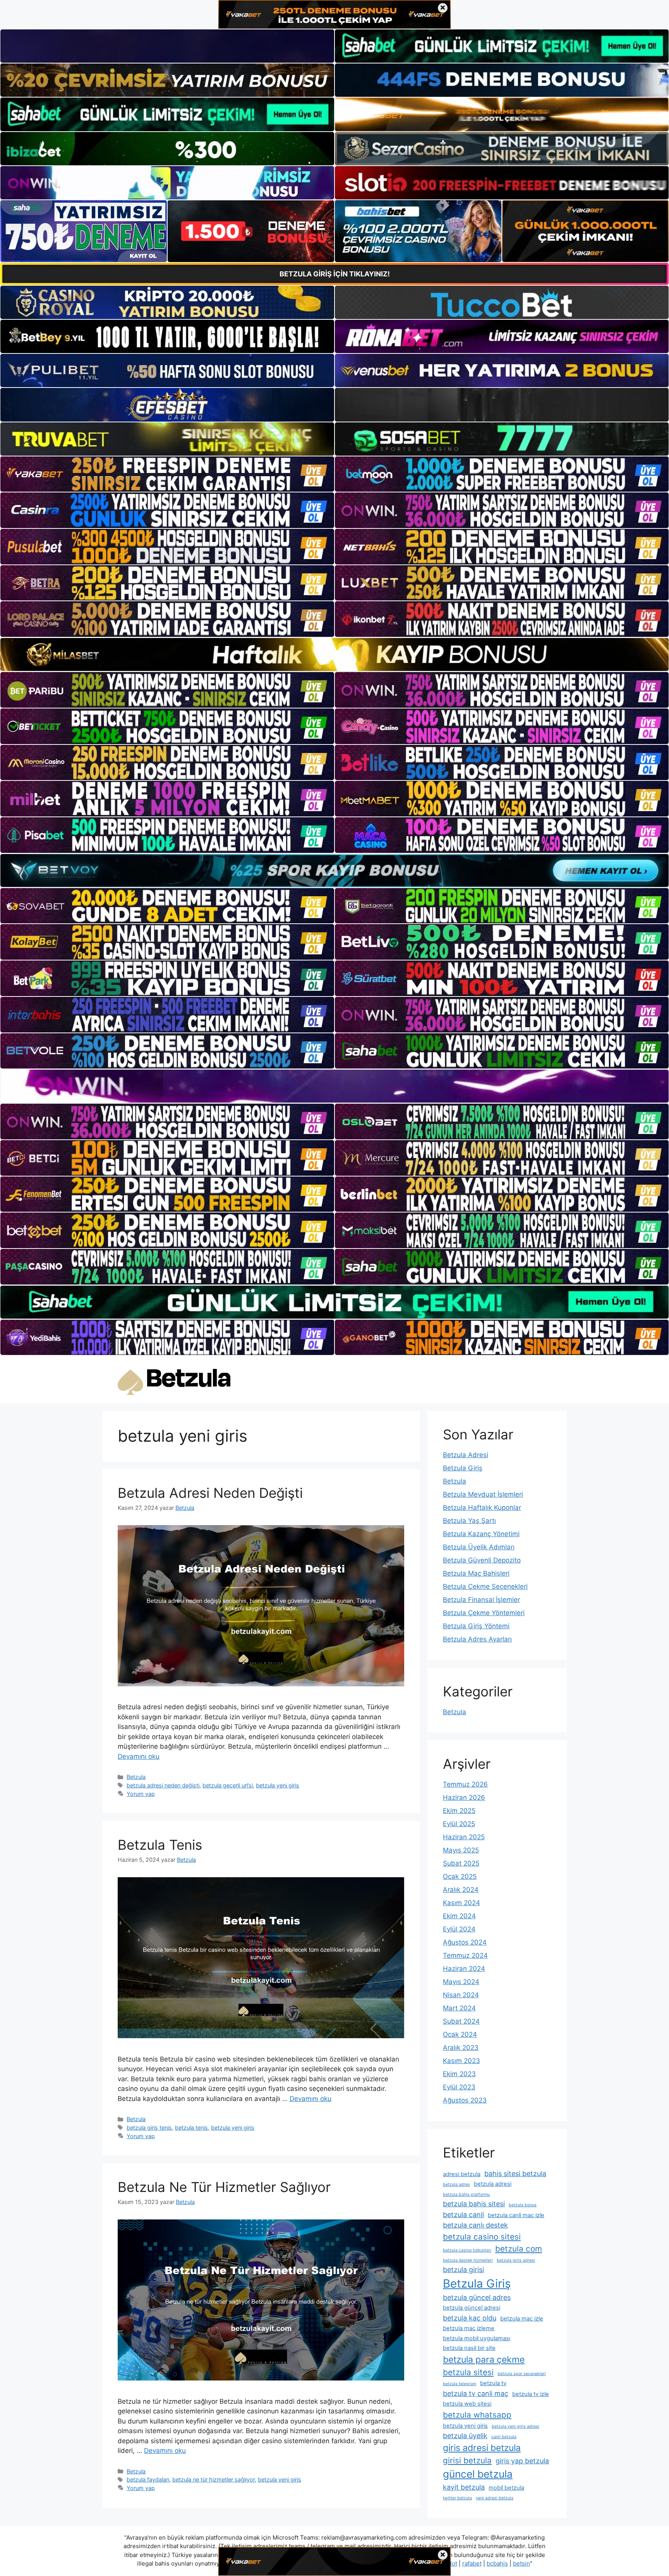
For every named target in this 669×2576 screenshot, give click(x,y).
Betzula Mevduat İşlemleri (483, 1494)
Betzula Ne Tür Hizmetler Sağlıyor (224, 2187)
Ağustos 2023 (465, 2100)
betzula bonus (523, 2205)
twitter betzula (457, 2498)
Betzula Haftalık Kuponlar (482, 1508)
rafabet (472, 2563)
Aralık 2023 (461, 2048)
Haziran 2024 (464, 1969)
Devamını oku (139, 1756)
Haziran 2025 (464, 1837)
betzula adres (456, 2184)
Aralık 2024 (461, 1890)
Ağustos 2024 (465, 1942)
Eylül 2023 (459, 2087)
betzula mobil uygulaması (477, 2338)
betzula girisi (463, 2270)
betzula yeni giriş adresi (515, 2426)
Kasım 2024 (461, 1903)
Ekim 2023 (459, 2074)
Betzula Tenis (160, 1845)
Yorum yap (141, 1794)
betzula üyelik (465, 2436)
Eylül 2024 (459, 1929)
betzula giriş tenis (149, 2128)
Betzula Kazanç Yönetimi (481, 1534)
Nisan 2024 (461, 1995)
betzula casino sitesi (482, 2237)
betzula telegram (460, 2384)
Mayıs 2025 (461, 1850)
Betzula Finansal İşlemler (481, 1600)
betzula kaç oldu (470, 2318)
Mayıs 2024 (461, 1982)
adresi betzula (462, 2174)
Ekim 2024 (459, 1916)
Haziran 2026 (464, 1797)
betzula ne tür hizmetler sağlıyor (214, 2479)
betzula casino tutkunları (467, 2250)
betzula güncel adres (477, 2297)
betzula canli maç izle (516, 2215)
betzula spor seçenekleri (522, 2374)
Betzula (136, 1777)
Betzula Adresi (466, 1455)
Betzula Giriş (463, 1468)
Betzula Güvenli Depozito (482, 1560)
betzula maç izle (522, 2319)
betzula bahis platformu (466, 2194)
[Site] (167, 474)
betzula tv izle (531, 2394)
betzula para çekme (484, 2360)
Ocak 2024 (460, 2034)
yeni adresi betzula (495, 2498)
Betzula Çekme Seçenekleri (485, 1586)
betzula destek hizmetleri (468, 2260)
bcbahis (497, 2563)
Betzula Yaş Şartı (469, 1521)
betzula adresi (493, 2184)
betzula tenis (191, 2128)
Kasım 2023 (461, 2061)
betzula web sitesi (467, 2404)
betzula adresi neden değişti (163, 1785)
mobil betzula (506, 2488)
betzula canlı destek (475, 2225)
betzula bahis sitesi (474, 2204)
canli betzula (504, 2437)
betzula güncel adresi (472, 2308)
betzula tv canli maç (476, 2393)
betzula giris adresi (516, 2260)
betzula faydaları (148, 2479)
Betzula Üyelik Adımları (479, 1547)
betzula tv (493, 2383)
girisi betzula (467, 2460)
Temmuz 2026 (465, 1784)
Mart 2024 (459, 2008)
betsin (521, 2563)
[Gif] (334, 654)
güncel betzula (478, 2474)
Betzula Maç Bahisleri (476, 1573)
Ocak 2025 (460, 1876)
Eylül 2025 (459, 1824)
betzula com (519, 2249)
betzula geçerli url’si (228, 1785)
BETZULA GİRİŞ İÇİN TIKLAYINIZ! (335, 274)
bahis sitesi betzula (515, 2174)
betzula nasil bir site (469, 2348)
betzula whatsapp (477, 2415)
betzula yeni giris (278, 1785)
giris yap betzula (522, 2461)
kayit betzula (464, 2487)
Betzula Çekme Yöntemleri (484, 1613)
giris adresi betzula (482, 2448)
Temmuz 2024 (465, 1955)
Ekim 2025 (459, 1811)
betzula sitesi (468, 2372)
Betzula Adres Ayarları (477, 1639)
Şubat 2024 (461, 2021)
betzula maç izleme (469, 2328)
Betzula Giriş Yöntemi (476, 1626)
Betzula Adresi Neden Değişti (210, 1493)
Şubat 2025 (461, 1863)
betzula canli (463, 2215)
